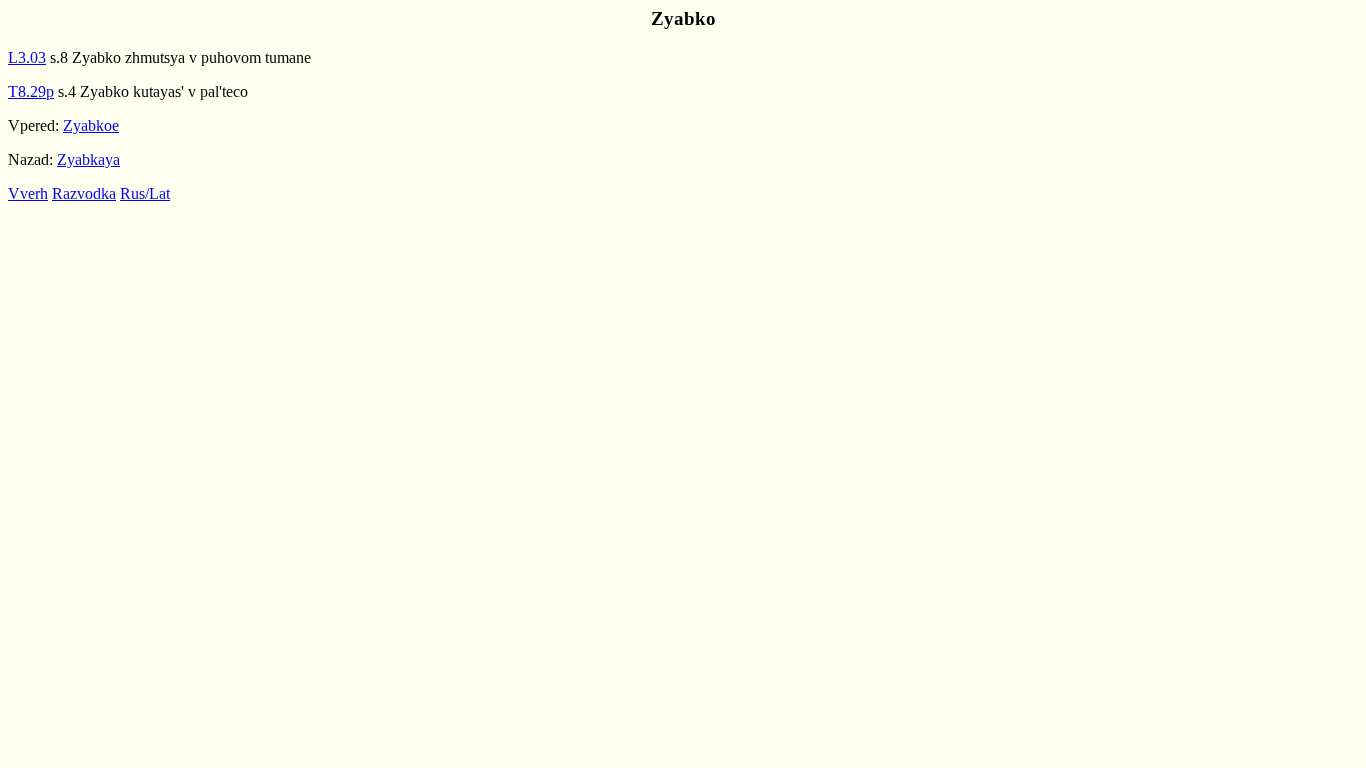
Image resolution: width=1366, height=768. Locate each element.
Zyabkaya (88, 159)
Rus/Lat (145, 193)
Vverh (28, 193)
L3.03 (27, 57)
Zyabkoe (91, 125)
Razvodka (84, 193)
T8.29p (31, 91)
